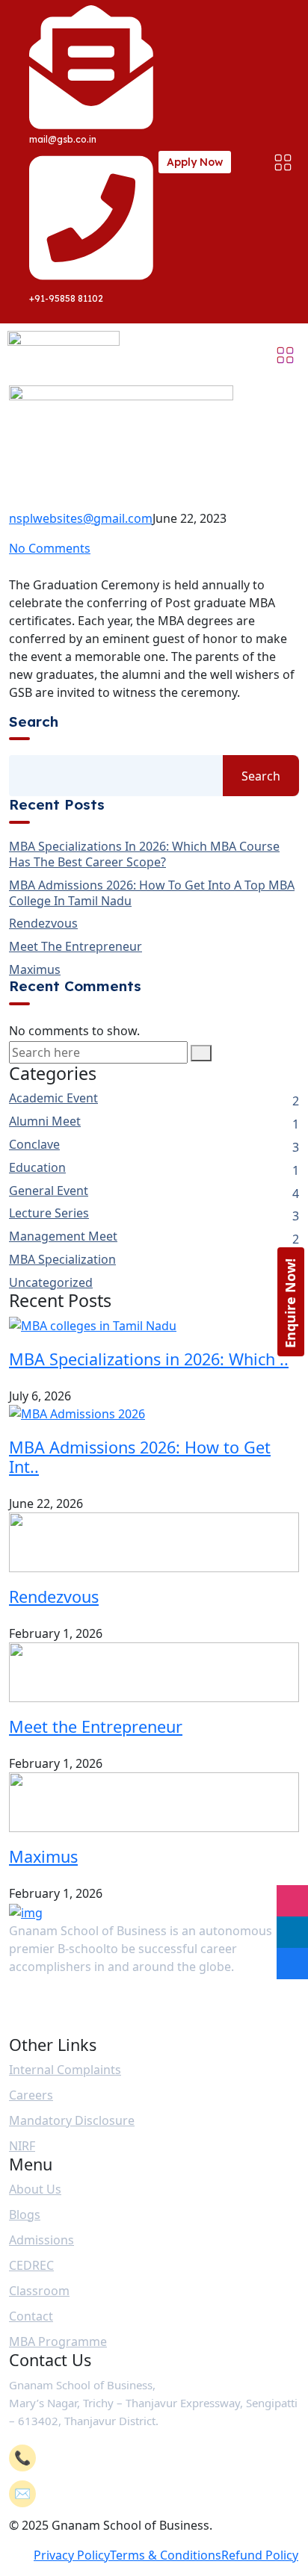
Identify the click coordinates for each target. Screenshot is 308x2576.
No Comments (50, 548)
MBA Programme (58, 2341)
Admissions (41, 2240)
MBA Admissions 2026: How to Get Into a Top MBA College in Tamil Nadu (152, 893)
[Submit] (201, 1053)
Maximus (35, 970)
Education (37, 1168)
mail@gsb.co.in (89, 2494)
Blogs (25, 2215)
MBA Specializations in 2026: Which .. (149, 1359)
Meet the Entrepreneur (76, 947)
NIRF (22, 2146)
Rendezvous (43, 924)
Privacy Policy (72, 2555)
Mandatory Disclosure (72, 2120)
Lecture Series (49, 1213)
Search (34, 722)
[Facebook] (292, 1964)
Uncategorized (51, 1283)
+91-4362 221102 (90, 2458)
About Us (35, 2189)
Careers (31, 2095)
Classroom (39, 2291)
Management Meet (63, 1236)
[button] (283, 162)
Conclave (34, 1145)
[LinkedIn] (292, 1932)
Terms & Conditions (166, 2555)
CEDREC (31, 2265)
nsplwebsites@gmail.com (81, 518)
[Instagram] (292, 1901)
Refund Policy (260, 2555)
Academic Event (53, 1098)
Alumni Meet (45, 1121)
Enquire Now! (290, 1303)
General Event (49, 1191)
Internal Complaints (65, 2070)
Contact (31, 2316)
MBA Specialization (62, 1260)
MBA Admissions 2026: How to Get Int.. (140, 1457)
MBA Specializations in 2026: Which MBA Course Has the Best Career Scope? (144, 854)
